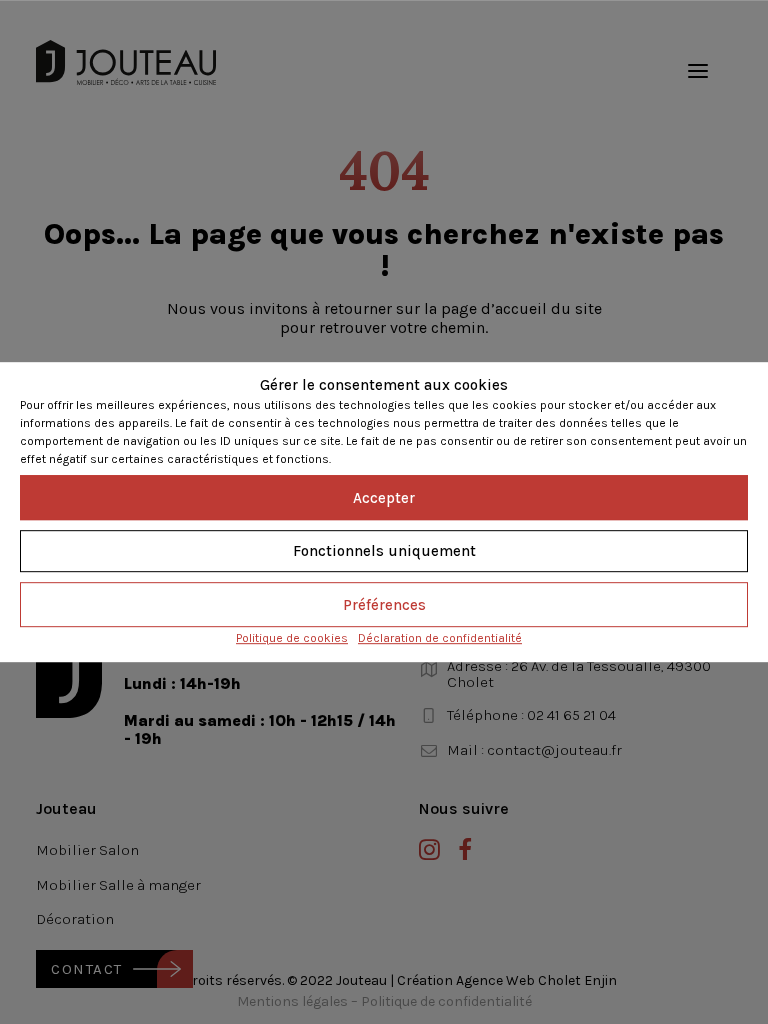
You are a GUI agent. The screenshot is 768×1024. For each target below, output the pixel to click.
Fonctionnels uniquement (384, 551)
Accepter (384, 498)
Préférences (384, 605)
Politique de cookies (292, 638)
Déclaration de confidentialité (440, 638)
